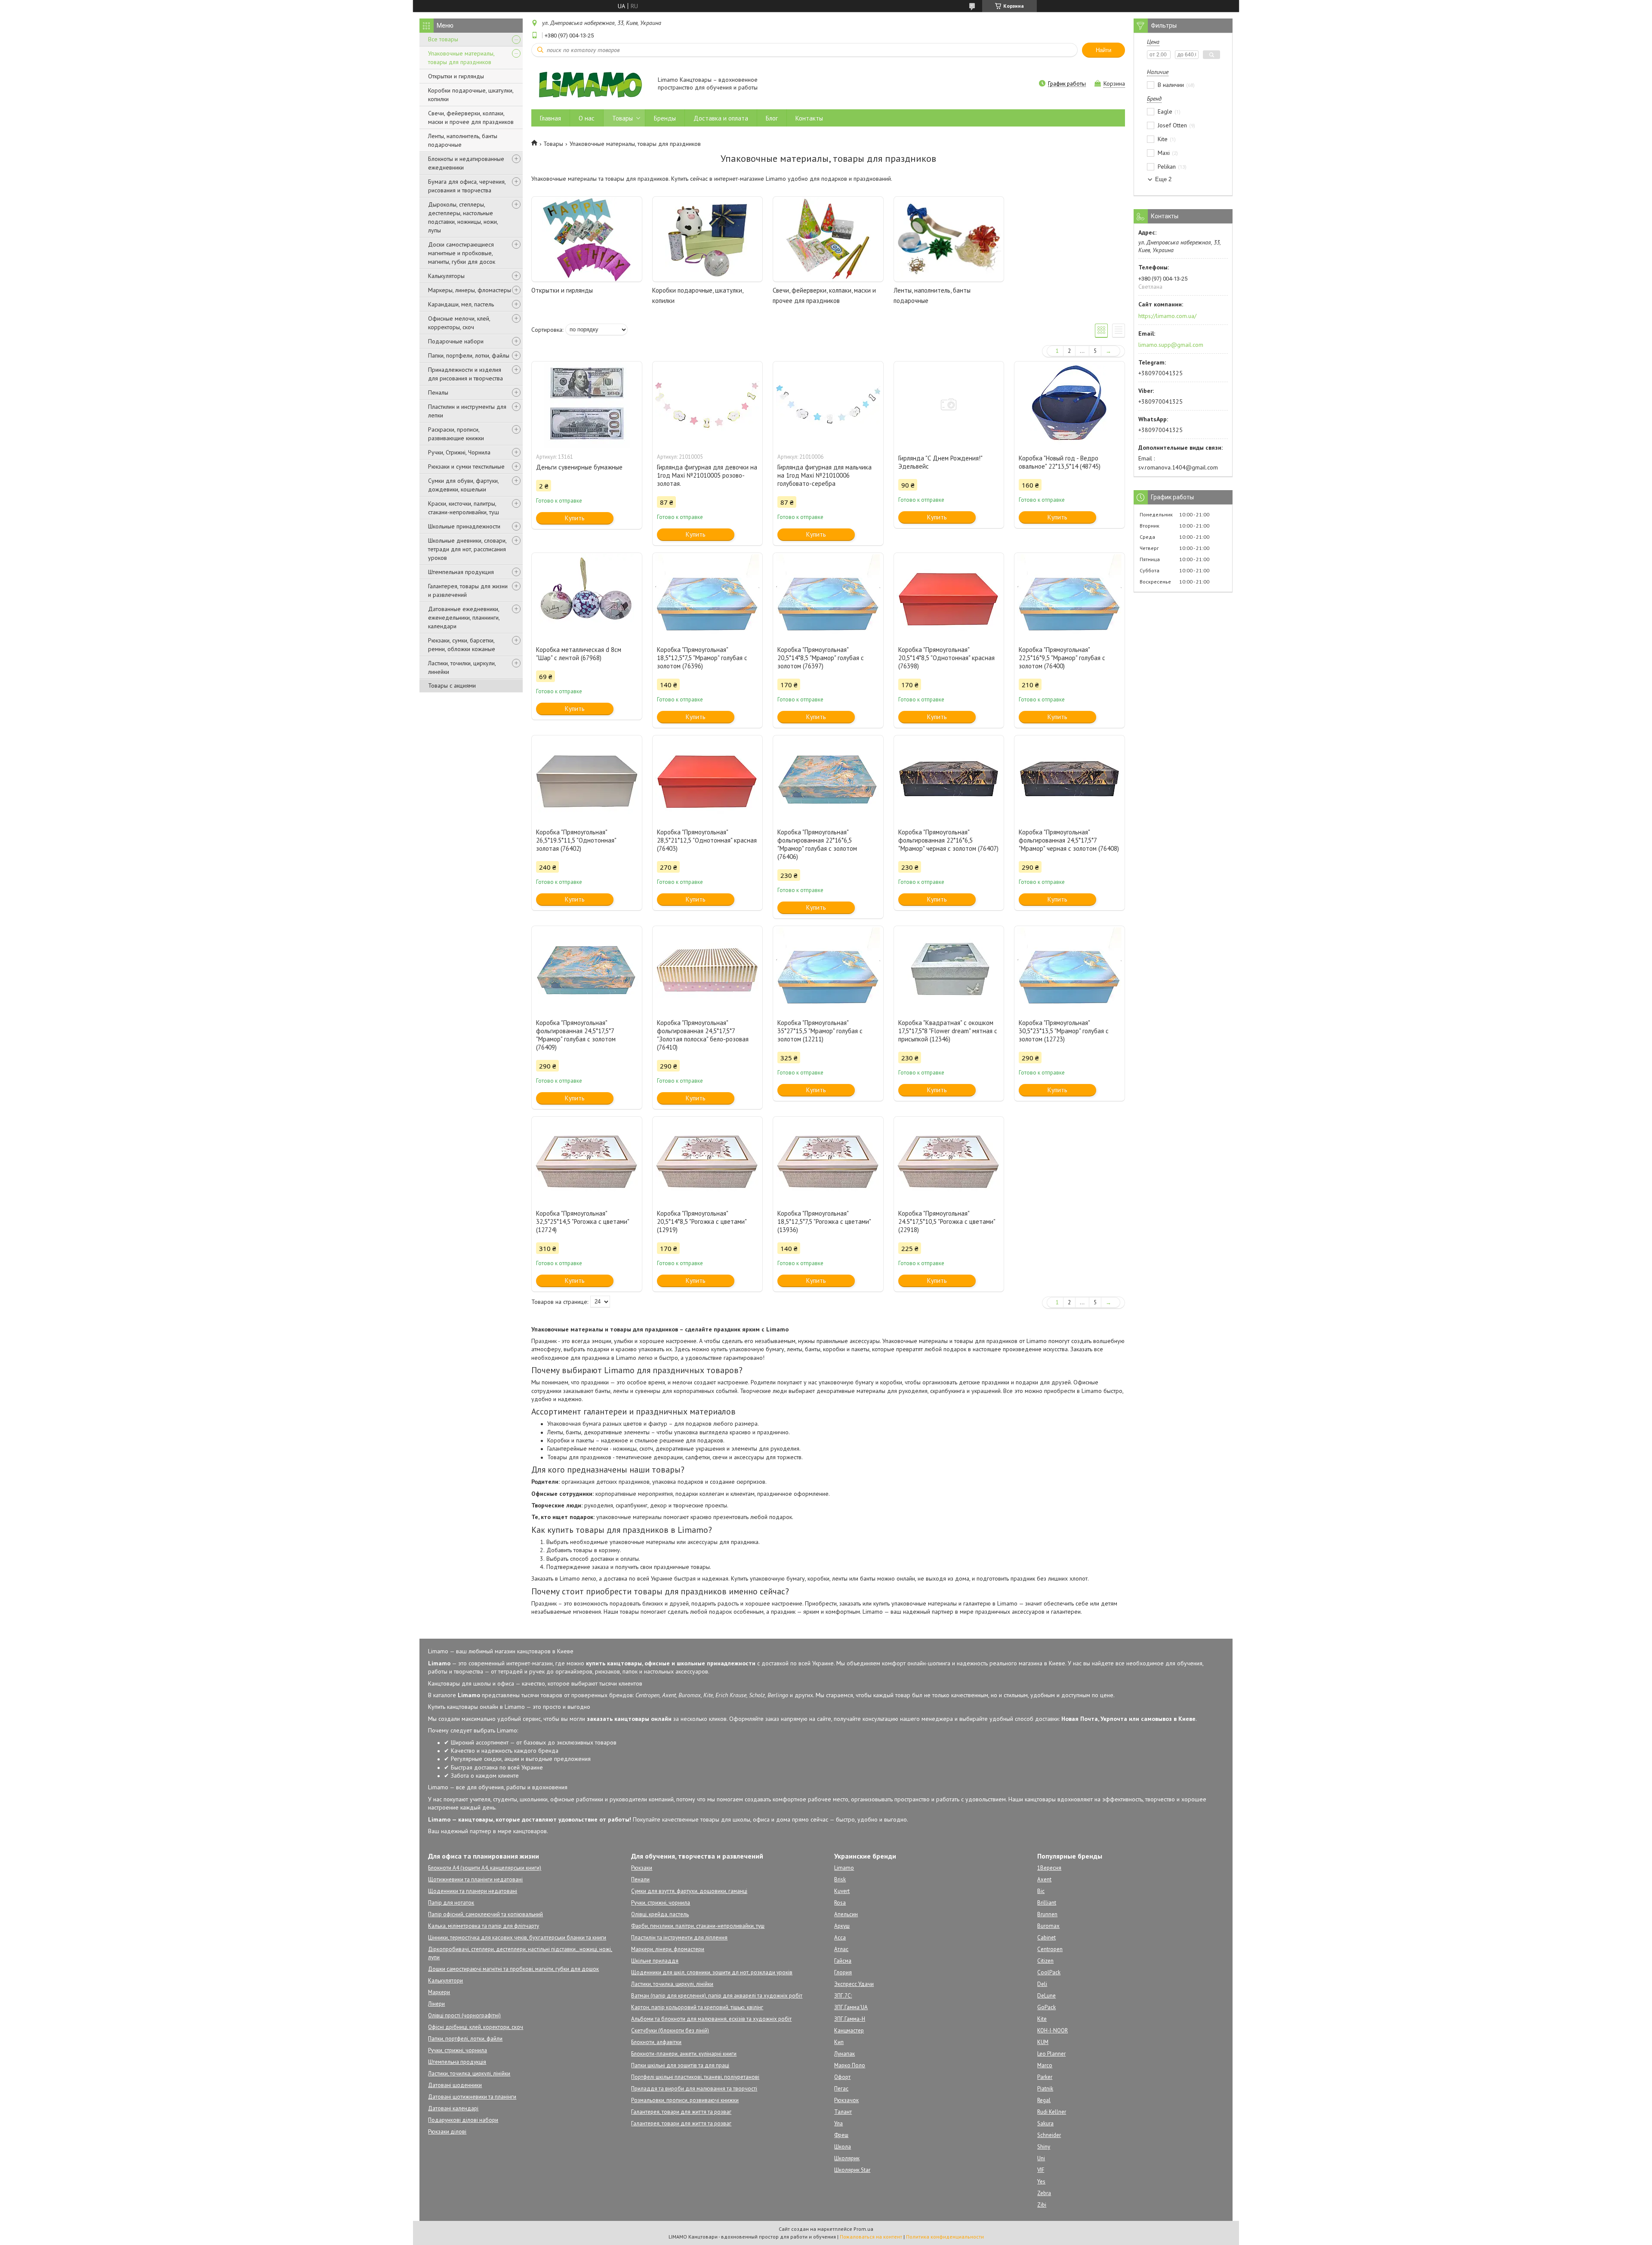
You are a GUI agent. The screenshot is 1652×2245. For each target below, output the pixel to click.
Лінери (436, 2004)
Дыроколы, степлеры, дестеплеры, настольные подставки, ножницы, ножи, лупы (463, 217)
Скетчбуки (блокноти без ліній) (670, 2030)
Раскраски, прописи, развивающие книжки (456, 434)
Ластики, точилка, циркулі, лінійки (469, 2074)
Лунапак (844, 2054)
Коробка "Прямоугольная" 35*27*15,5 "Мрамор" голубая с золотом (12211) (820, 1031)
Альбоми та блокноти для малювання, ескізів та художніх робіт (711, 2019)
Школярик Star (852, 2170)
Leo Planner (1051, 2054)
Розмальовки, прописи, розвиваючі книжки (685, 2100)
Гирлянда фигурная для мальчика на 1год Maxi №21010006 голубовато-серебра (824, 475)
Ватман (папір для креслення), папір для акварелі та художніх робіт (717, 1996)
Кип (839, 2042)
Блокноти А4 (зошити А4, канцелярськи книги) (485, 1868)
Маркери (439, 1992)
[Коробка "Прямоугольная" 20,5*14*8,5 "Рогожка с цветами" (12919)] (708, 1160)
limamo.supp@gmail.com (1171, 345)
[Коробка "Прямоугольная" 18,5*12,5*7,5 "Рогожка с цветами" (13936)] (828, 1160)
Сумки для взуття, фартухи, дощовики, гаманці (689, 1891)
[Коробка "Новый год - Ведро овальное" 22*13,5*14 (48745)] (1069, 405)
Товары (623, 118)
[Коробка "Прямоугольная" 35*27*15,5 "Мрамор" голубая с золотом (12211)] (828, 969)
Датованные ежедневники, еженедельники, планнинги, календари (464, 618)
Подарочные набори (456, 341)
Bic (1041, 1891)
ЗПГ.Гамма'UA (851, 2007)
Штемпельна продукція (457, 2062)
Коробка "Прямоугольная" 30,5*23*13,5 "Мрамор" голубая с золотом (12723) (1064, 1031)
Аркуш (842, 1926)
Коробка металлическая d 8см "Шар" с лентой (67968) (579, 654)
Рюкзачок (846, 2100)
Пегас (841, 2089)
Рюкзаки (642, 1868)
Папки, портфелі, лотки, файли (465, 2039)
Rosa (840, 1903)
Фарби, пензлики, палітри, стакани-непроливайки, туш (698, 1926)
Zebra (1044, 2193)
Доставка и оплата (721, 118)
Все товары (443, 39)
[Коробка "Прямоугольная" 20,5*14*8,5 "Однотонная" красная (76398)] (949, 596)
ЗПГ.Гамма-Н (850, 2019)
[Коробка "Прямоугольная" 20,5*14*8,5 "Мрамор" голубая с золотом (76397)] (828, 596)
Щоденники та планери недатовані (473, 1891)
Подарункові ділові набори (463, 2120)
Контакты (809, 118)
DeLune (1046, 1996)
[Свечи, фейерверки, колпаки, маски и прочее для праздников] (828, 239)
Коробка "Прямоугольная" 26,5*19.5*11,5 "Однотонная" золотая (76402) (576, 840)
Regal (1044, 2100)
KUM (1043, 2042)
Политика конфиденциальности (945, 2237)
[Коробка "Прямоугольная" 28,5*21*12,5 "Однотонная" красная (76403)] (708, 778)
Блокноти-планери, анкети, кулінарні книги (684, 2054)
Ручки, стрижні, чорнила (458, 2050)
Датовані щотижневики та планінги (472, 2097)
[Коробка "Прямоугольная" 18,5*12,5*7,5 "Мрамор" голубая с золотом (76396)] (708, 596)
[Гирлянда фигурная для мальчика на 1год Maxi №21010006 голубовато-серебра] (828, 405)
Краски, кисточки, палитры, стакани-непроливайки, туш (464, 508)
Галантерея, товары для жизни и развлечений (468, 590)
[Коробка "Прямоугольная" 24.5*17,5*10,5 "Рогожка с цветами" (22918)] (949, 1160)
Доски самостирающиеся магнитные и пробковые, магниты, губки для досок (462, 253)
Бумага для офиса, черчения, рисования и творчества (467, 186)
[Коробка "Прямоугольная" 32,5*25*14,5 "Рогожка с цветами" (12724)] (587, 1160)
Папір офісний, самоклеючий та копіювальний (485, 1914)
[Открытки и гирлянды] (587, 239)
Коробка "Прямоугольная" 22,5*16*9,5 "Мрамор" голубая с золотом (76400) (1062, 658)
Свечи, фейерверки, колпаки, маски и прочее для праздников (471, 117)
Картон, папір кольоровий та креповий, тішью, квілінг (697, 2007)
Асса (840, 1938)
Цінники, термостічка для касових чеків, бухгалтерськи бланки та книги (517, 1938)
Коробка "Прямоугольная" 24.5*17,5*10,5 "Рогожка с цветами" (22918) (947, 1221)
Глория (843, 1972)
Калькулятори (445, 1981)
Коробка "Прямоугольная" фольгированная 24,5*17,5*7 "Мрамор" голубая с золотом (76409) (576, 1035)
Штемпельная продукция (461, 572)
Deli (1042, 1984)
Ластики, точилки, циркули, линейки (462, 667)
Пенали (640, 1879)
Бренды (665, 118)
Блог (772, 118)
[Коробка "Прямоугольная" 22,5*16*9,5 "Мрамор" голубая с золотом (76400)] (1069, 596)
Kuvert (842, 1891)
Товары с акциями (452, 686)
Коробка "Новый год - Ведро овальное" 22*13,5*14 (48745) (1060, 462)
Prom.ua (863, 2229)
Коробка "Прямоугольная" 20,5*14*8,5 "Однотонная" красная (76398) (946, 658)
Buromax (1048, 1926)
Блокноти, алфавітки (656, 2042)
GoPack (1046, 2007)
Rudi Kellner (1052, 2112)
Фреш (841, 2135)
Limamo (844, 1868)
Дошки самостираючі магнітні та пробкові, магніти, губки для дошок (513, 1969)
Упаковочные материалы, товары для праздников (461, 58)
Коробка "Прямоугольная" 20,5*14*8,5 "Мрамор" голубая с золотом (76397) (821, 658)
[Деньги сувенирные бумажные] (587, 405)
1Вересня (1049, 1868)
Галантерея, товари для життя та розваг (681, 2112)
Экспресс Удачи (854, 1984)
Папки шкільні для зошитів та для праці (680, 2065)
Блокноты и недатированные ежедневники (466, 163)
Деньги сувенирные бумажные (579, 467)
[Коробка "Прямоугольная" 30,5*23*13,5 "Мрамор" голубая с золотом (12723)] (1069, 969)
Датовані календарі (453, 2108)
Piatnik (1045, 2089)
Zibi (1042, 2205)
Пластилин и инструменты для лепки (467, 411)
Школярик (847, 2158)
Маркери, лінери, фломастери (668, 1949)
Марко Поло (850, 2065)
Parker (1045, 2077)
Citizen (1045, 1961)
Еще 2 (1163, 179)
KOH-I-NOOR (1053, 2030)
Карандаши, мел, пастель (461, 304)
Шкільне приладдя (655, 1961)
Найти (1103, 50)
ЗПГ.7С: (843, 1996)
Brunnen (1047, 1914)
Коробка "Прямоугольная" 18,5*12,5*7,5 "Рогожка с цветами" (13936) (824, 1221)
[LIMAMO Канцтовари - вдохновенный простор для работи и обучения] (590, 84)
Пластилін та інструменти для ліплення (679, 1938)
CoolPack (1049, 1972)
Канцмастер (849, 2030)
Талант (843, 2112)
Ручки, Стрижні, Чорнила (459, 452)
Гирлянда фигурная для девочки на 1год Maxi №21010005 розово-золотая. (707, 475)
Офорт (842, 2077)
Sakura (1045, 2123)
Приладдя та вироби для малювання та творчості (694, 2089)
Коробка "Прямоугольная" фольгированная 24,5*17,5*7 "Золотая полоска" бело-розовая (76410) (703, 1035)
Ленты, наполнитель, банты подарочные (463, 140)
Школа (843, 2147)
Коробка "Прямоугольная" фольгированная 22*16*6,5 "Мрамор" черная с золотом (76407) (948, 840)
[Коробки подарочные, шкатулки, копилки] (708, 239)
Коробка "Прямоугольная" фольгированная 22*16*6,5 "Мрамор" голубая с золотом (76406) (817, 844)
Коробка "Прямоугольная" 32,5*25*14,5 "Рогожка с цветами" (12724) (583, 1221)
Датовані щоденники (455, 2085)
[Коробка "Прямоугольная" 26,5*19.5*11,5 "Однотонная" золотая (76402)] (587, 778)
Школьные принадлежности (464, 526)
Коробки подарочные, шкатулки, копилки (471, 95)
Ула (838, 2123)
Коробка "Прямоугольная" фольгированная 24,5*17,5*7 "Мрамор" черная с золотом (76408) (1069, 840)
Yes (1041, 2182)
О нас (587, 118)
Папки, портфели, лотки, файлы (469, 355)
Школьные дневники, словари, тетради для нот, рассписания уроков (467, 549)
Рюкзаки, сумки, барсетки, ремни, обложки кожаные (462, 645)
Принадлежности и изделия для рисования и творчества (465, 374)
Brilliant (1047, 1903)
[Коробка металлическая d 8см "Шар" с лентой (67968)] (587, 596)
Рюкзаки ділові (447, 2132)
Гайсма (843, 1961)
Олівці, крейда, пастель (660, 1914)
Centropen (1050, 1949)
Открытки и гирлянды (456, 76)
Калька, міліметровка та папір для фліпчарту (484, 1926)
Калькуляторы (446, 276)
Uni (1041, 2158)
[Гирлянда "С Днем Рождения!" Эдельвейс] (949, 405)
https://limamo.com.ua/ (1167, 316)
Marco (1045, 2065)
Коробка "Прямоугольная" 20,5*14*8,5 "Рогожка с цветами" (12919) (702, 1221)
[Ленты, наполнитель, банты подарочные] (949, 239)
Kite (1042, 2019)
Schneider (1049, 2135)
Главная (550, 118)
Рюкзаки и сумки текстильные (466, 466)
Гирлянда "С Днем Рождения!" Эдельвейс (940, 462)
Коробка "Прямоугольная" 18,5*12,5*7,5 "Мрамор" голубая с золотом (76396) (702, 658)
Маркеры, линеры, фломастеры (470, 290)
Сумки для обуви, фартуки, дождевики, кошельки (463, 485)
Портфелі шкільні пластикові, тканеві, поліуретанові (695, 2077)
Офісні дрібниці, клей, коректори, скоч (476, 2027)
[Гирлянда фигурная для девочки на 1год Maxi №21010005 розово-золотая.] (708, 405)
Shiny (1044, 2147)
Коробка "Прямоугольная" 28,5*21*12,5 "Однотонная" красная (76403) (707, 840)
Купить (575, 518)
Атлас (841, 1949)
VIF (1041, 2170)
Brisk (840, 1879)
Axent (1044, 1879)
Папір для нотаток (451, 1903)
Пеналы (438, 392)
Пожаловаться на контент (871, 2237)
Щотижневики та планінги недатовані (475, 1879)
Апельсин (846, 1914)
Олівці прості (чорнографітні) (464, 2015)
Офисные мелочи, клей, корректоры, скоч (459, 323)
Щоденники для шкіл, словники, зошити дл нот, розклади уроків (712, 1972)
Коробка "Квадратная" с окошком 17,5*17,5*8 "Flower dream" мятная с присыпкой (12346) (948, 1031)
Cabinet (1046, 1938)
